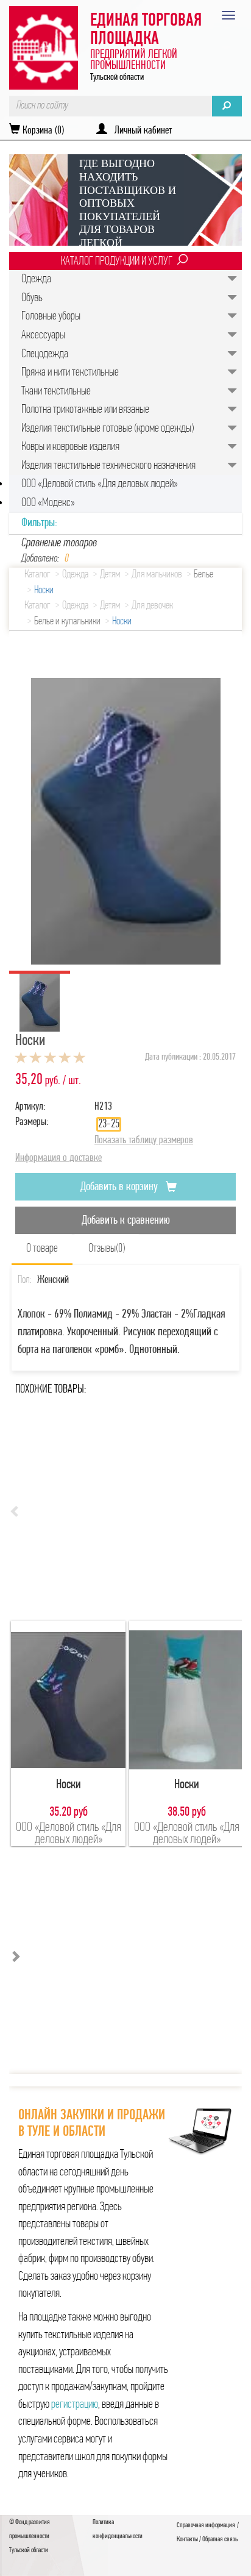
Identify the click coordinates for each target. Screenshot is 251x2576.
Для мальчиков (157, 575)
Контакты (187, 2539)
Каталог (37, 575)
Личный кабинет (140, 131)
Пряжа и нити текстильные (70, 373)
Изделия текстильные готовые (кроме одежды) (108, 429)
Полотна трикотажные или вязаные (85, 410)
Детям (110, 575)
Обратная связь (220, 2539)
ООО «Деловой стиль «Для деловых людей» (100, 484)
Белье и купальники (67, 622)
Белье (203, 575)
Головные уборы (51, 316)
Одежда (36, 279)
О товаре (42, 1249)
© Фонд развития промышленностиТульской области (30, 2536)
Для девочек (152, 606)
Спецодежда (45, 354)
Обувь (32, 298)
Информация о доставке (58, 1158)
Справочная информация (206, 2525)
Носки (44, 591)
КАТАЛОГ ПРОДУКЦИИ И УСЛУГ (116, 262)
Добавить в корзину (120, 1187)
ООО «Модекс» (48, 503)
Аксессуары (43, 335)
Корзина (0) (42, 131)
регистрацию (75, 2405)
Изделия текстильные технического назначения (108, 466)
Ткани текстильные (56, 391)
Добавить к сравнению (126, 1221)
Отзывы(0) (107, 1249)
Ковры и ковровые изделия (70, 447)
